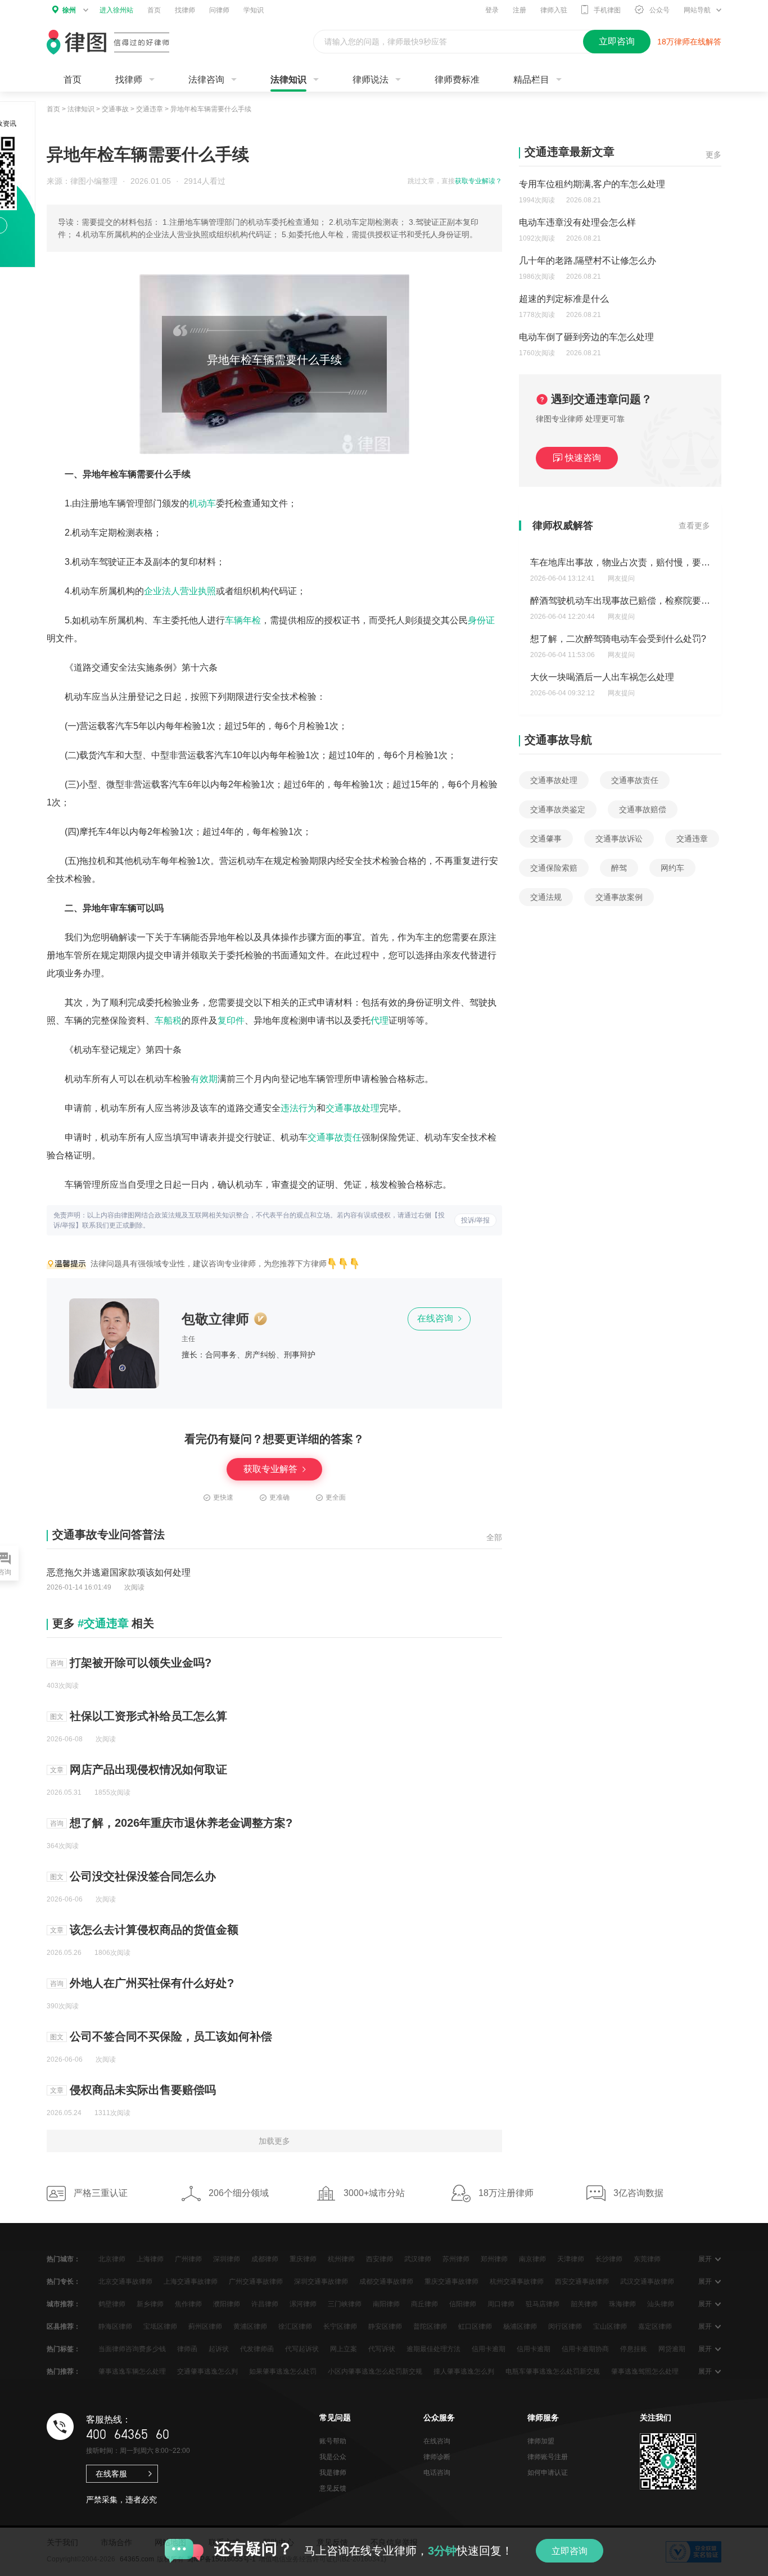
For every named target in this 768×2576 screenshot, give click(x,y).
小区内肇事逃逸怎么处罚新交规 (375, 2371)
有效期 (204, 1079)
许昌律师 (265, 2304)
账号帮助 (333, 2441)
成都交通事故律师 (386, 2281)
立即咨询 (570, 2551)
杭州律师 (341, 2259)
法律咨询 (206, 80)
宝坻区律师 (160, 2326)
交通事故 (115, 109)
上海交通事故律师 (191, 2281)
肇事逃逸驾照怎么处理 (645, 2371)
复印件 (231, 1020)
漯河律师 (303, 2304)
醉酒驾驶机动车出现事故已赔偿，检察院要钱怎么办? (636, 562)
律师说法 (371, 80)
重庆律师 (303, 2259)
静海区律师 (115, 2326)
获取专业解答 (272, 1469)
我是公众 (333, 2457)
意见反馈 (333, 2488)
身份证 (481, 620)
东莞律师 (647, 2259)
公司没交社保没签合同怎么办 (143, 1876)
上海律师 (150, 2259)
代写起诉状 (302, 2349)
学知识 (254, 10)
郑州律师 (494, 2259)
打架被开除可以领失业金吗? (141, 1663)
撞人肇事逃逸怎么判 (464, 2371)
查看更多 (694, 526)
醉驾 (619, 868)
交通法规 (546, 897)
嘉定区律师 (655, 2326)
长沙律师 (609, 2259)
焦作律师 (188, 2304)
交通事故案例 (619, 897)
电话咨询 (437, 2473)
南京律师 (532, 2259)
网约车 (672, 868)
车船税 (168, 1020)
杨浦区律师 (520, 2326)
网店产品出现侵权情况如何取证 (148, 1769)
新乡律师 (150, 2304)
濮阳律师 (227, 2304)
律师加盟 (541, 2441)
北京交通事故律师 (125, 2281)
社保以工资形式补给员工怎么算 (148, 1716)
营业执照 (198, 591)
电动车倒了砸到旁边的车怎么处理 (586, 337)
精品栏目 (531, 80)
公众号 (659, 10)
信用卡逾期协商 (585, 2349)
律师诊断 (437, 2457)
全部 (494, 1537)
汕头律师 (661, 2304)
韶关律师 (584, 2304)
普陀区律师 (430, 2326)
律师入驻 (554, 10)
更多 (713, 155)
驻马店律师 (543, 2304)
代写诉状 (382, 2349)
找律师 (185, 10)
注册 (519, 10)
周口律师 (501, 2304)
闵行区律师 (565, 2326)
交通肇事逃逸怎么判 (207, 2371)
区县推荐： (64, 2326)
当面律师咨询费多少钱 (132, 2349)
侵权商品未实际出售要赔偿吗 (143, 2090)
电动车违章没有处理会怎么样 (577, 222)
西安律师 (380, 2259)
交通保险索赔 (554, 868)
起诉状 (219, 2349)
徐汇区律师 (295, 2326)
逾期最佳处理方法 (433, 2349)
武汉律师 (418, 2259)
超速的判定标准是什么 (564, 299)
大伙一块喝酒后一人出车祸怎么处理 (602, 639)
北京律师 (112, 2259)
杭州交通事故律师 (517, 2281)
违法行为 (299, 1108)
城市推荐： (64, 2304)
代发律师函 (257, 2349)
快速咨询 (583, 458)
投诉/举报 (475, 1220)
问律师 (219, 10)
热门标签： (64, 2349)
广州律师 (188, 2259)
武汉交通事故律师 (647, 2281)
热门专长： (64, 2281)
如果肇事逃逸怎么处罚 (283, 2371)
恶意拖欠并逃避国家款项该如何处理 (119, 1572)
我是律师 (333, 2473)
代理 (380, 1020)
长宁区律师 (340, 2326)
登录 (492, 10)
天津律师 (571, 2259)
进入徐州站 (116, 10)
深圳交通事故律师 (321, 2281)
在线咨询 (436, 1318)
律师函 (187, 2349)
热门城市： (64, 2259)
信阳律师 (463, 2304)
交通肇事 (546, 839)
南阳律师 (386, 2304)
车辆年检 (243, 620)
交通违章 (150, 109)
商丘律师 (424, 2304)
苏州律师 (456, 2259)
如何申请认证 (548, 2473)
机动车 (202, 503)
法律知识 (288, 80)
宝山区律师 (610, 2326)
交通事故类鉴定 (558, 809)
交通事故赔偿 (643, 809)
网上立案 (344, 2349)
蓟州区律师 (205, 2326)
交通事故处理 (353, 1108)
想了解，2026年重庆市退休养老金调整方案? (181, 1823)
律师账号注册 (548, 2457)
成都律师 (265, 2259)
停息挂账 (634, 2349)
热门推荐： (64, 2371)
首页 (154, 10)
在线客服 (111, 2474)
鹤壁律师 (112, 2304)
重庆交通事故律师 (451, 2281)
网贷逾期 (672, 2349)
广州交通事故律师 (256, 2281)
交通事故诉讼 (619, 839)
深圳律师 (227, 2259)
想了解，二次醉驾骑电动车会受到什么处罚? (618, 601)
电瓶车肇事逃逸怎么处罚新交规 (553, 2371)
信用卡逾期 (489, 2349)
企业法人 (162, 591)
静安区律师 (385, 2326)
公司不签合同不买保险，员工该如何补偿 (171, 2036)
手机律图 (607, 10)
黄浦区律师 (250, 2326)
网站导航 (697, 10)
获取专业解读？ (478, 181)
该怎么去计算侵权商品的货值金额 (154, 1930)
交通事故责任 (335, 1137)
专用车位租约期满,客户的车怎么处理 (592, 184)
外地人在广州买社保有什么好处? (152, 1983)
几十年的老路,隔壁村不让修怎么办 (588, 261)
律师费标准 (457, 80)
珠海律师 (622, 2304)
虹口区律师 (475, 2326)
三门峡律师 (345, 2304)
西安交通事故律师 (582, 2281)
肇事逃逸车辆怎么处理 (132, 2371)
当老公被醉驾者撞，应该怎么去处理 (602, 677)
